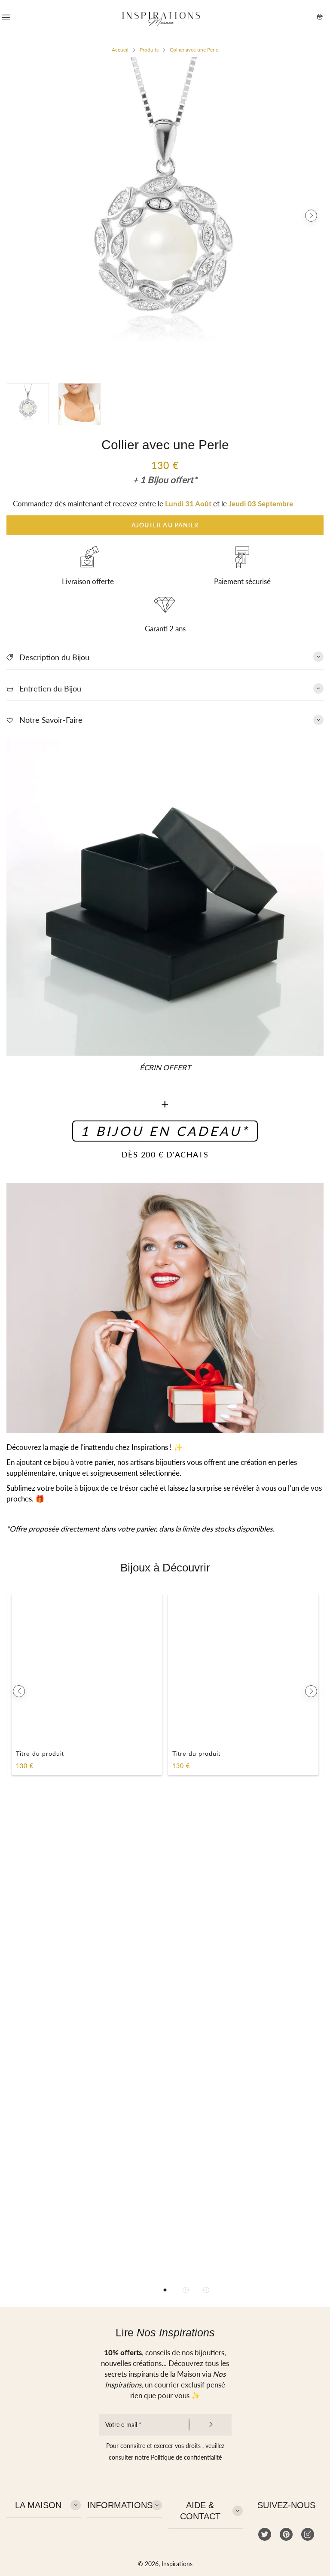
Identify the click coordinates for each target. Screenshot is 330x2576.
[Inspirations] (161, 17)
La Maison (38, 2505)
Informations (120, 2505)
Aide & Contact (200, 2511)
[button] (19, 216)
